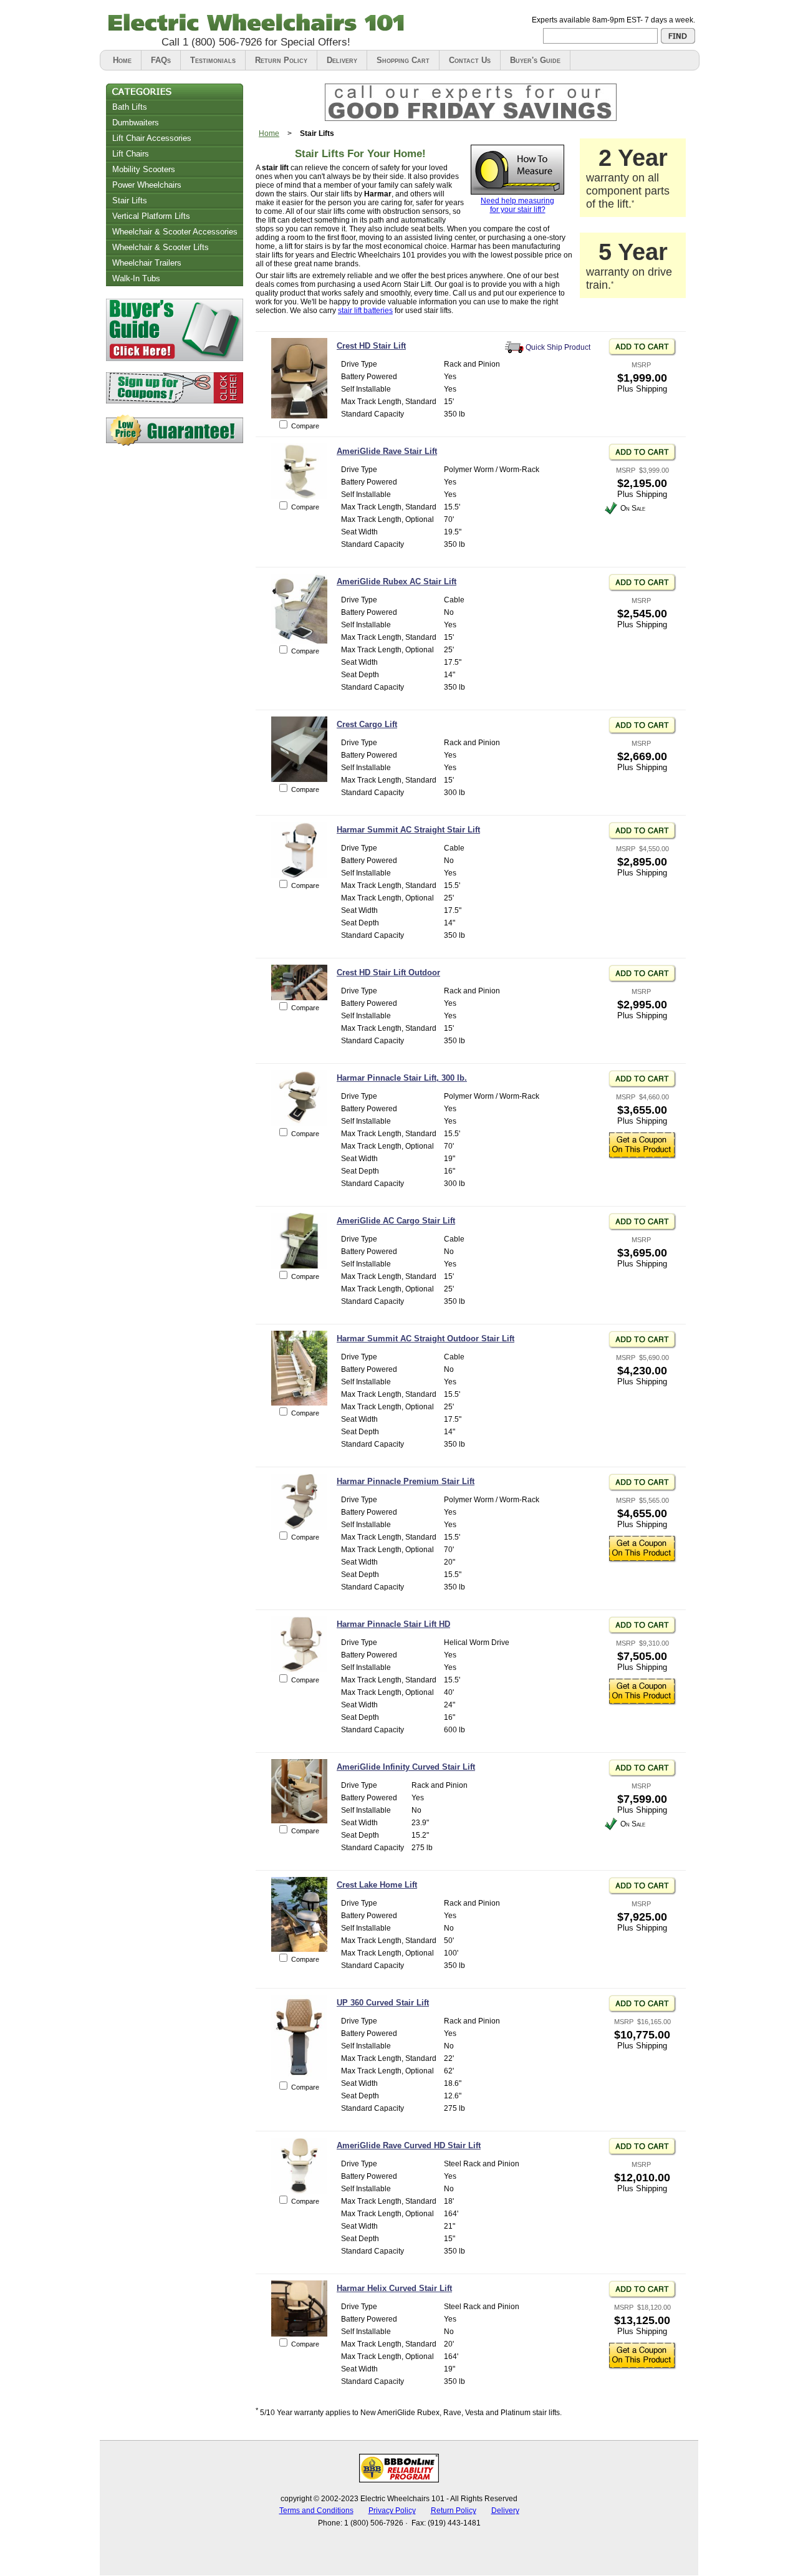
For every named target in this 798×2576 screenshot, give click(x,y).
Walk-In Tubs (136, 278)
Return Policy (281, 60)
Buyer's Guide (535, 60)
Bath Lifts (130, 107)
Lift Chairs (131, 154)
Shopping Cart (403, 60)
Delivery (342, 60)
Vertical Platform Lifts (151, 216)
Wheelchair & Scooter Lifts (161, 247)
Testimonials (213, 60)
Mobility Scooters (144, 169)
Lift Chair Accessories (152, 138)
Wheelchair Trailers (147, 263)
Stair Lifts (130, 200)
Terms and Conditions (316, 2511)
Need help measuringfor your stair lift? (517, 205)
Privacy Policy (392, 2511)
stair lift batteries (365, 311)
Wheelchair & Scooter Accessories (175, 232)
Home (122, 60)
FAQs (161, 60)
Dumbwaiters (136, 123)
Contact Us (470, 60)
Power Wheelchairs (147, 185)
